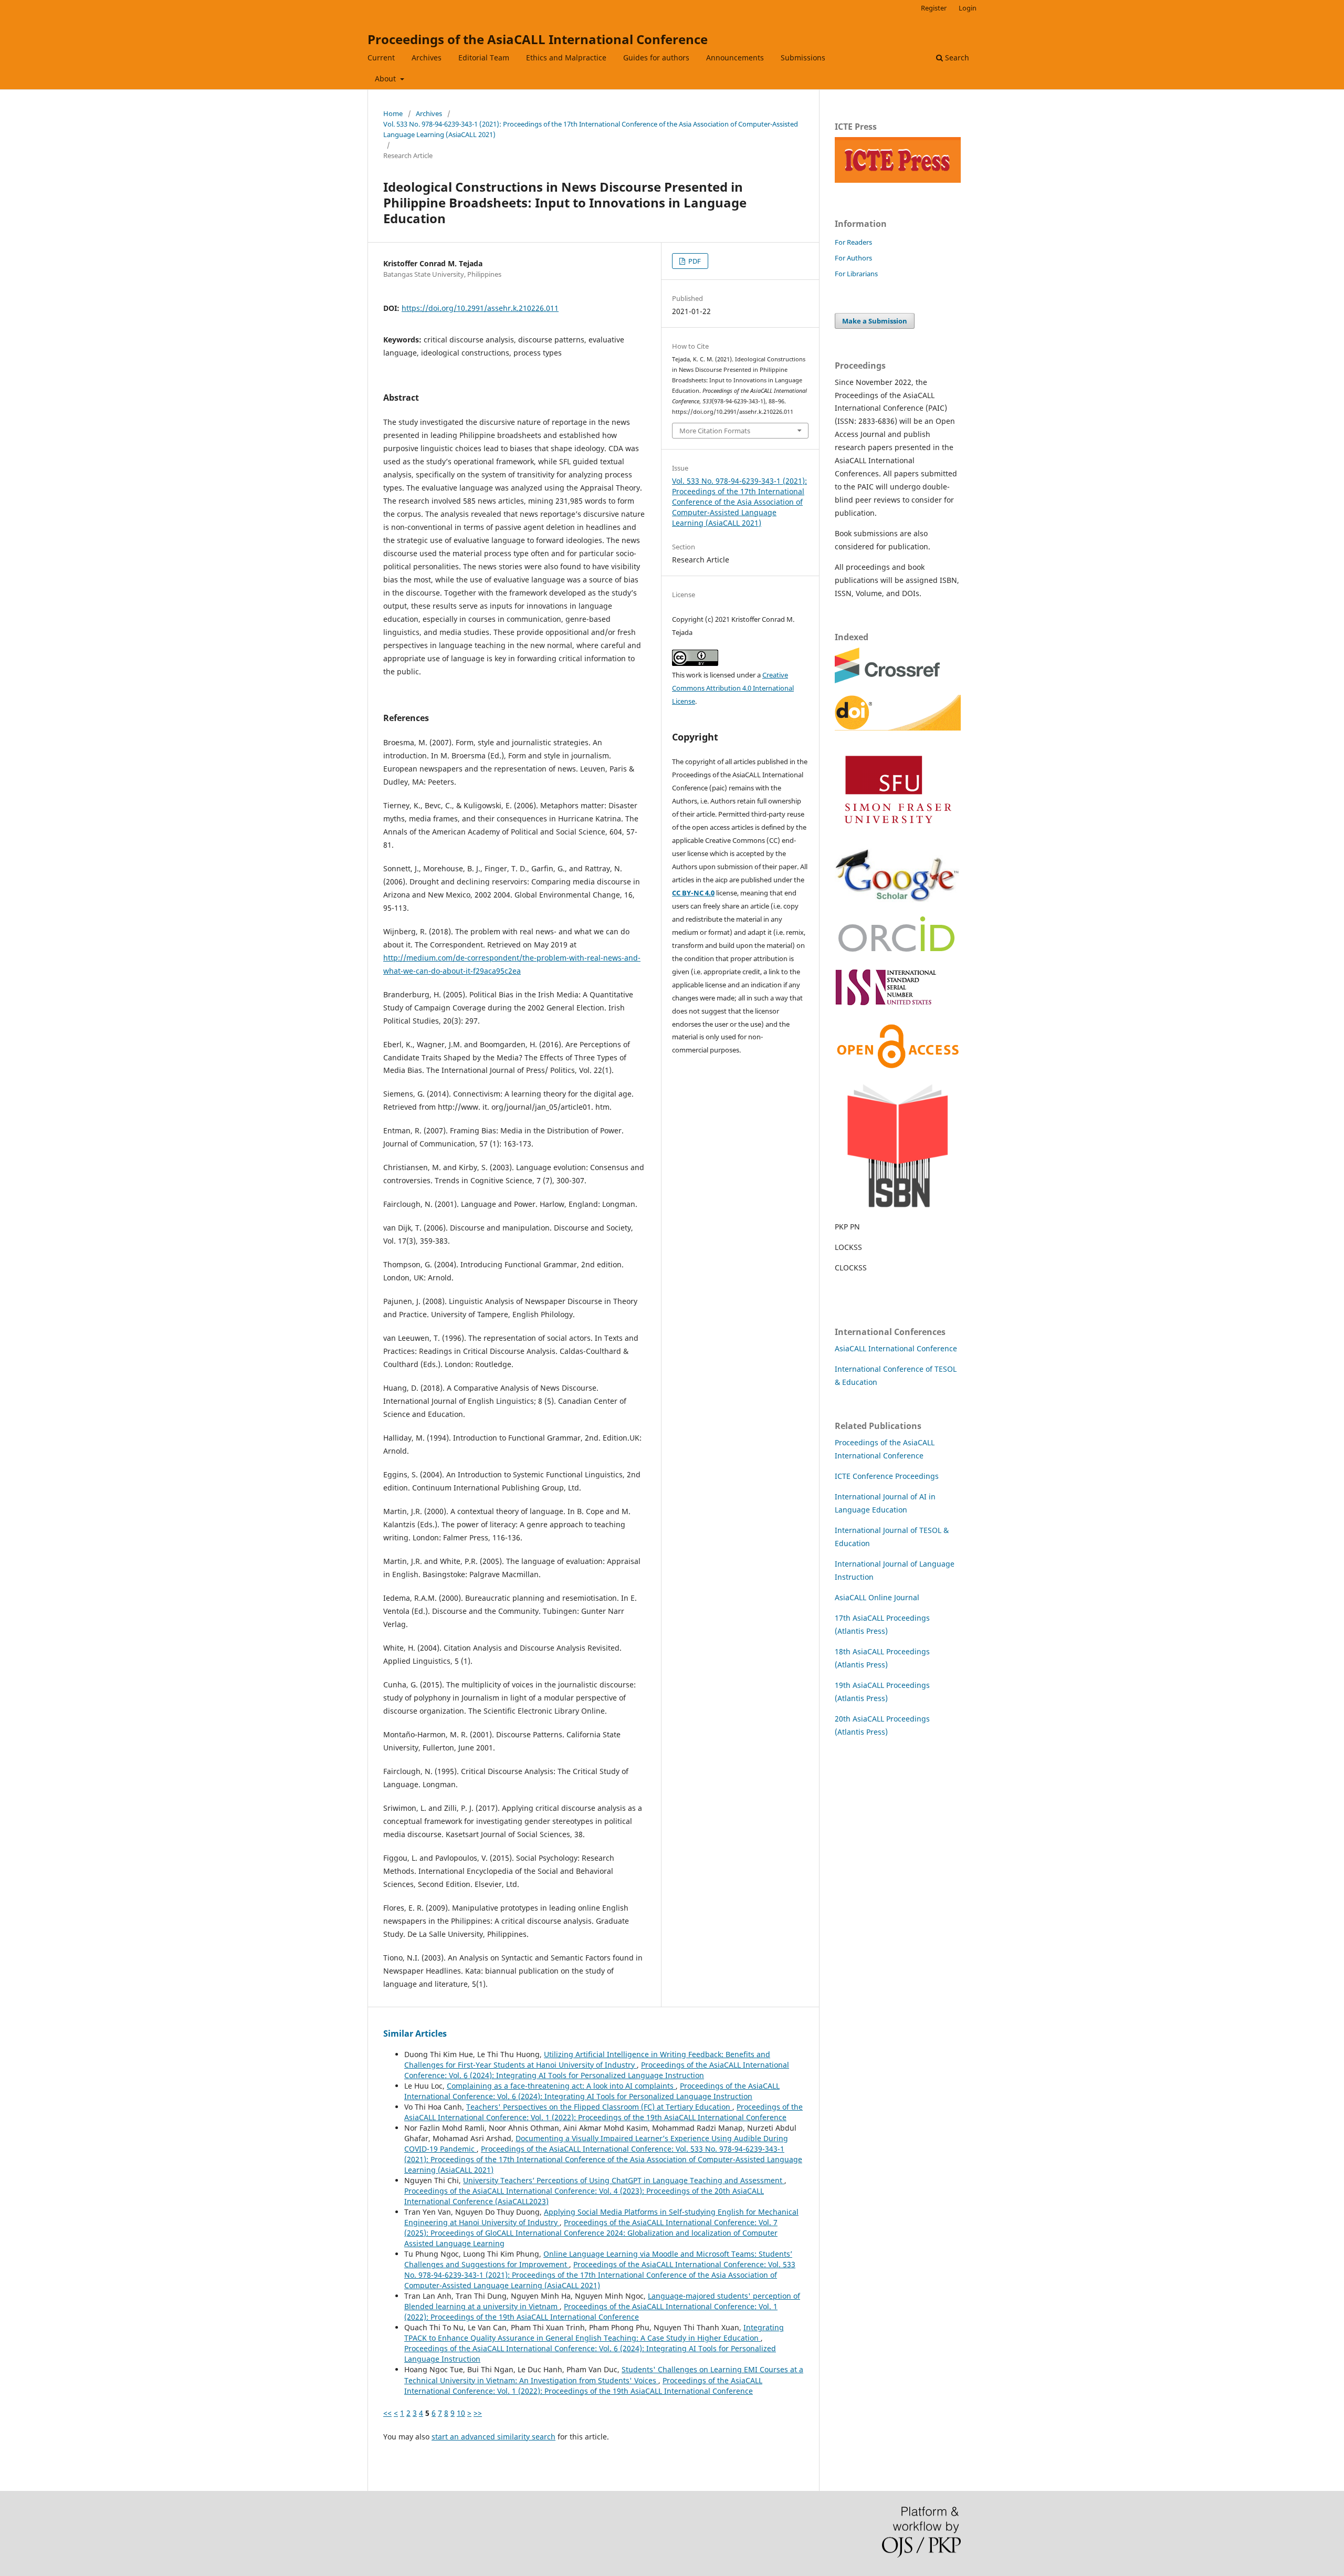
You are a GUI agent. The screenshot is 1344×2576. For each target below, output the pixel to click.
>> (478, 2413)
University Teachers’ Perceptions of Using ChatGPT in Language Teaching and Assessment (624, 2180)
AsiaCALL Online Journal (877, 1597)
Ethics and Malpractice (566, 58)
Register (934, 8)
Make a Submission (875, 321)
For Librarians (856, 274)
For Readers (853, 242)
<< (387, 2413)
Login (968, 8)
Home (393, 113)
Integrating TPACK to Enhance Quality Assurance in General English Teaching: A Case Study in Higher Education (594, 2333)
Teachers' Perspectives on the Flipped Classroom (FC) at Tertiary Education (599, 2107)
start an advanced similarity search (493, 2437)
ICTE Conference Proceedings (887, 1476)
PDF (694, 261)
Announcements (735, 58)
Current (381, 58)
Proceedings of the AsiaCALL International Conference (538, 39)
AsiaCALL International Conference (896, 1348)
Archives (427, 58)
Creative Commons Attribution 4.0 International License (733, 688)
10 (461, 2413)
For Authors (853, 258)
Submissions (803, 58)
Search (956, 58)
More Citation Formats (715, 431)
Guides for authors (656, 58)
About (386, 79)
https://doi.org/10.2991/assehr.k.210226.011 (480, 308)
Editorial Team (484, 58)
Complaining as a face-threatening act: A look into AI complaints (561, 2086)
